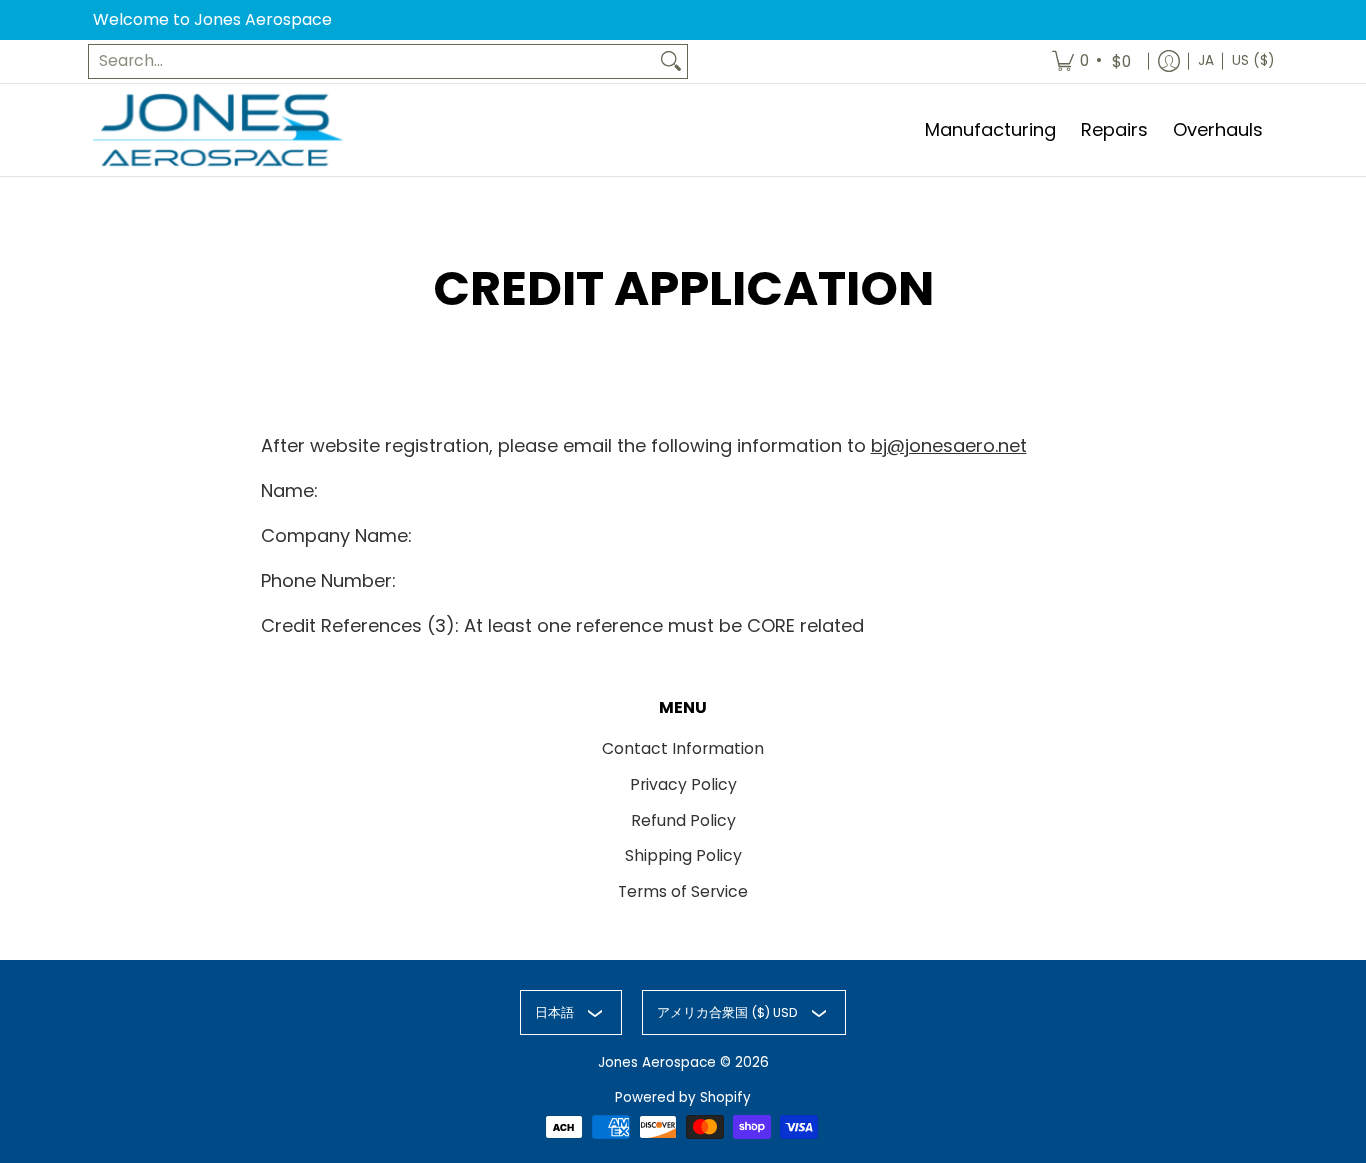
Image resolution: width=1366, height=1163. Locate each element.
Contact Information (683, 748)
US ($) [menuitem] (1253, 60)
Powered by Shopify (683, 1097)
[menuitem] (1093, 61)
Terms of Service (683, 891)
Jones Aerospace (657, 1062)
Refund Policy (683, 820)
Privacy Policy (683, 784)
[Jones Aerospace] (218, 130)
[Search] (671, 61)
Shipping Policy (683, 855)
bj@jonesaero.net (949, 445)
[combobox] (372, 61)
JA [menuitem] (1206, 60)
